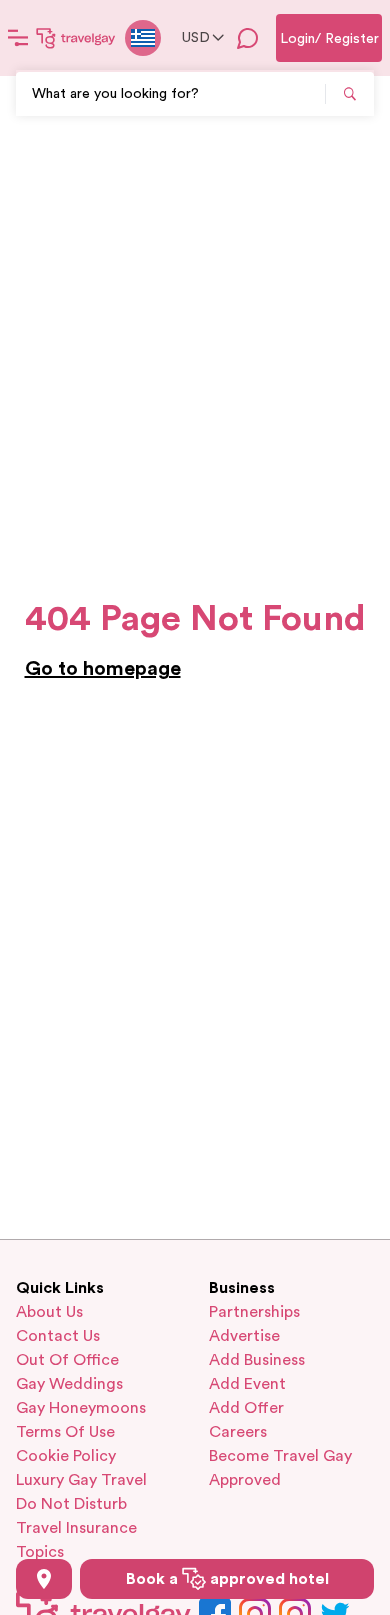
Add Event (247, 1384)
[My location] (44, 1579)
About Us (49, 1312)
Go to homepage (103, 669)
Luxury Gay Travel (81, 1480)
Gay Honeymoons (81, 1408)
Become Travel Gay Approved (280, 1468)
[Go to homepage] (76, 38)
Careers (238, 1432)
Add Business (257, 1360)
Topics (40, 1552)
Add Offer (246, 1408)
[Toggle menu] (18, 38)
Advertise (244, 1336)
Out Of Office (67, 1360)
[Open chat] (248, 38)
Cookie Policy (66, 1456)
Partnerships (254, 1312)
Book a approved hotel (227, 1579)
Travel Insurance (76, 1528)
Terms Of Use (65, 1432)
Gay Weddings (69, 1384)
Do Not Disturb (71, 1504)
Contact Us (58, 1336)
